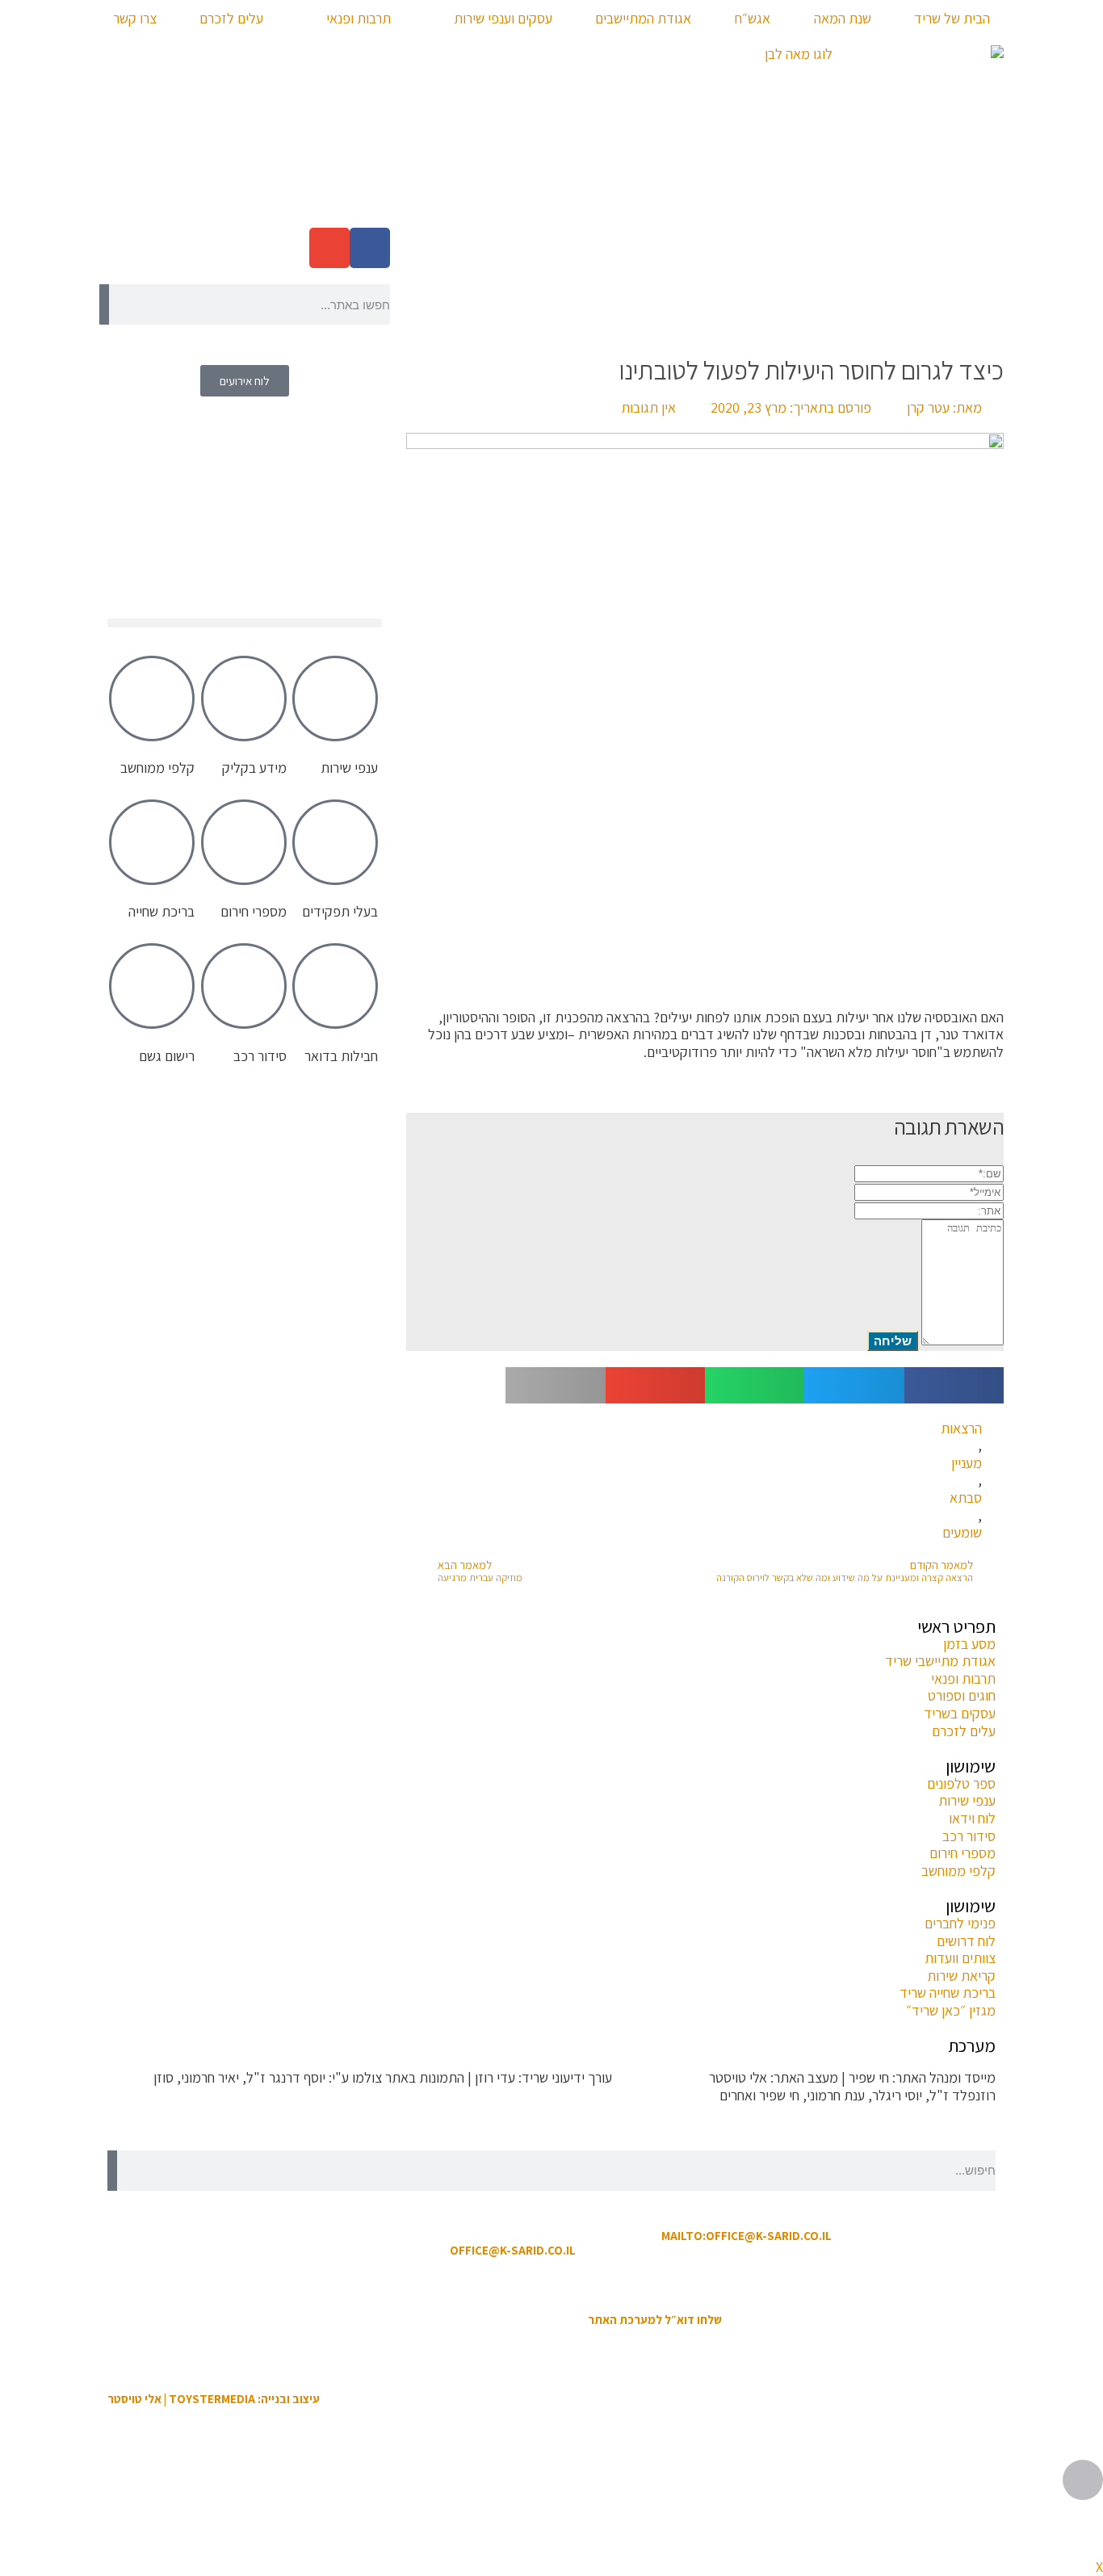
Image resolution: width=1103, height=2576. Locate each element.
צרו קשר (135, 18)
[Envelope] (329, 248)
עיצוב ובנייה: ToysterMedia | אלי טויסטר (214, 2399)
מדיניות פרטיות (462, 2285)
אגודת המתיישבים (643, 18)
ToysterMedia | (659, 2077)
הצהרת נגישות (542, 2285)
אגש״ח (753, 18)
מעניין (967, 1463)
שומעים (962, 1533)
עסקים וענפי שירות (503, 18)
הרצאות (961, 1429)
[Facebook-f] (370, 248)
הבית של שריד (952, 18)
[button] (954, 1385)
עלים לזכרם (231, 18)
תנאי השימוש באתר (632, 2285)
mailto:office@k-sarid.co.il (747, 2236)
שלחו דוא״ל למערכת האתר (655, 2320)
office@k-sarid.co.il (513, 2250)
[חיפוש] (104, 304)
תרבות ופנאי (359, 18)
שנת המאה (843, 18)
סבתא (966, 1498)
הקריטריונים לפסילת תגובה (924, 2127)
